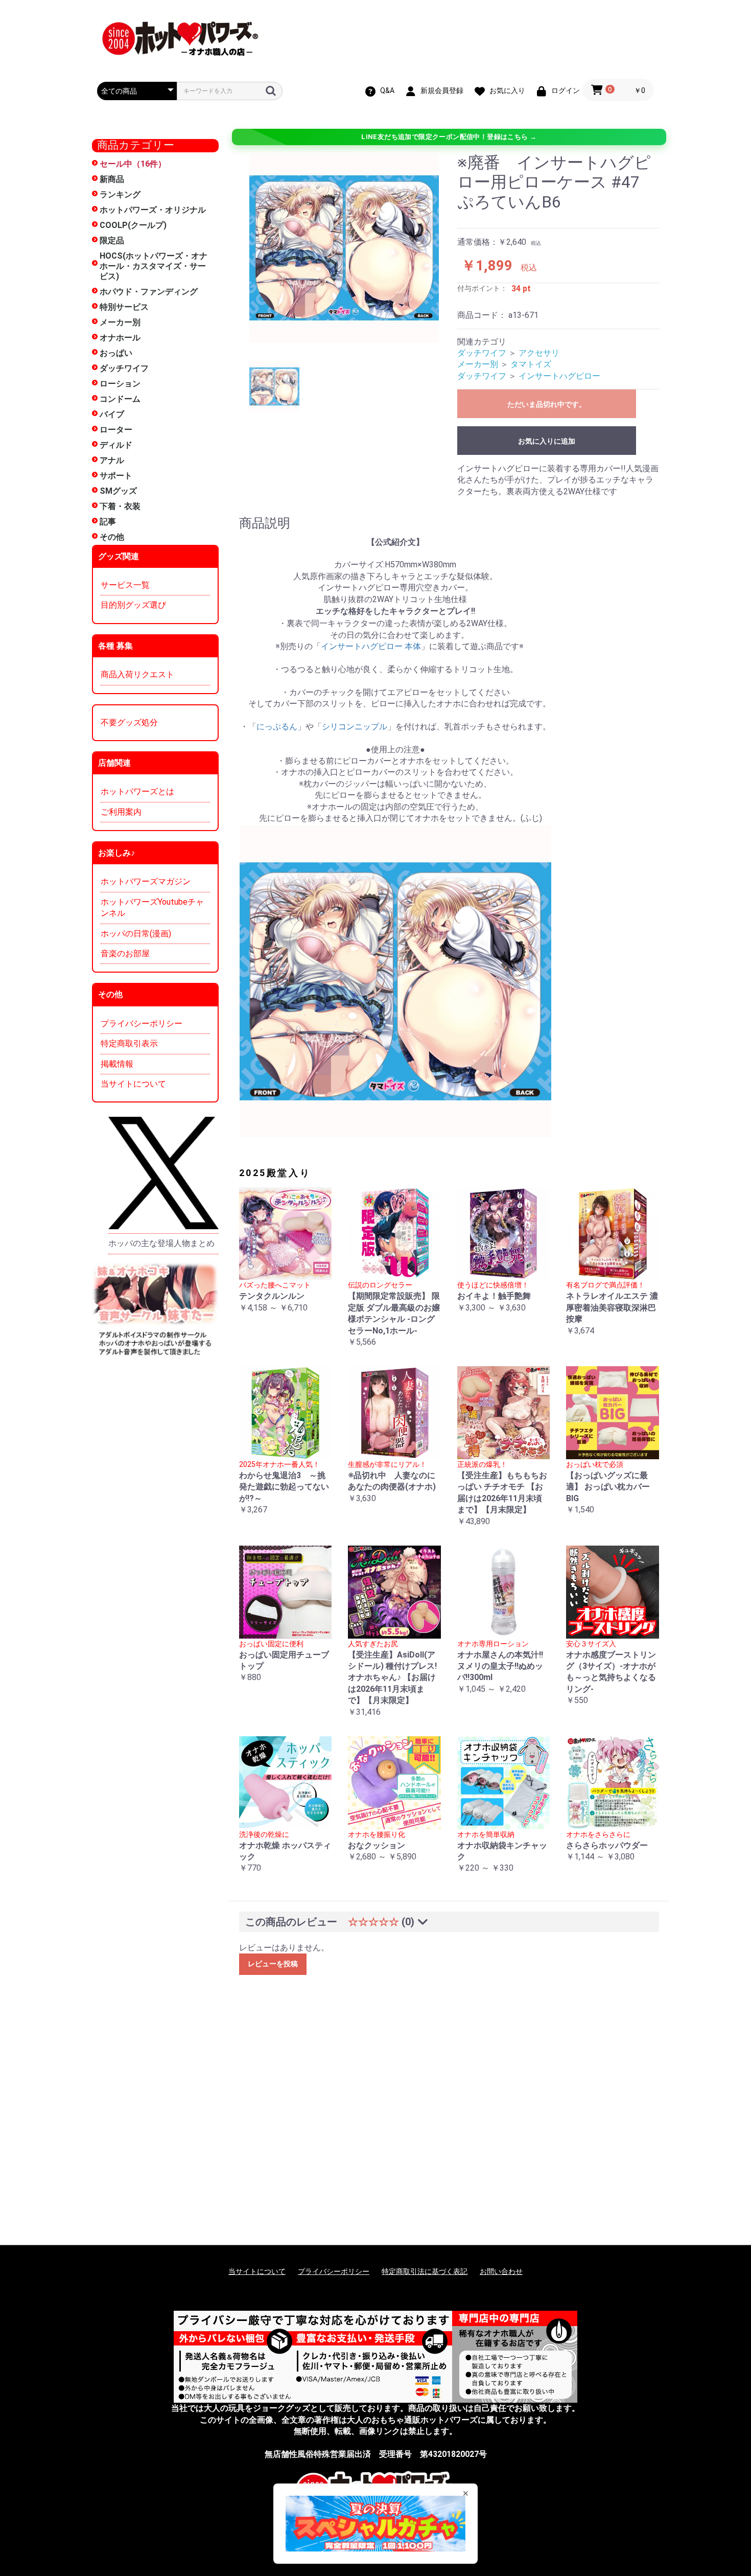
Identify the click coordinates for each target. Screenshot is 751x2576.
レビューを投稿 (273, 1964)
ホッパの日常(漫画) (136, 934)
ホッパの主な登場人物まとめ (161, 1243)
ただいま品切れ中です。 (547, 404)
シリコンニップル (355, 727)
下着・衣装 (120, 506)
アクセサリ (539, 353)
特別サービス (124, 307)
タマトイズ (531, 364)
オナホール (120, 338)
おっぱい (116, 353)
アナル (112, 460)
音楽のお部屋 (125, 953)
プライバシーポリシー (142, 1023)
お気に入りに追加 (547, 441)
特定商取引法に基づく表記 (425, 2271)
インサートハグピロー (559, 376)
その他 (112, 537)
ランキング (120, 194)
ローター (116, 430)
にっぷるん (277, 727)
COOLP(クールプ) (133, 225)
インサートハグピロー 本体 (371, 646)
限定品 (112, 240)
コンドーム (120, 399)
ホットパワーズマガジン (146, 881)
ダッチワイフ (124, 368)
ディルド (116, 445)
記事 (108, 522)
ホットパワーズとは (137, 791)
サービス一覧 (125, 585)
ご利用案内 (121, 812)
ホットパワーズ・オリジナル (153, 210)
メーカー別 (120, 322)
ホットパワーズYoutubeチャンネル (152, 907)
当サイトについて (133, 1084)
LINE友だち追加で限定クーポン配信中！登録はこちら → (449, 137)
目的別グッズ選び (133, 605)
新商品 (112, 179)
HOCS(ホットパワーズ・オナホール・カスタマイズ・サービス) (154, 266)
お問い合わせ (501, 2271)
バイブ (112, 414)
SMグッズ (118, 491)
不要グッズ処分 (129, 722)
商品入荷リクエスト (137, 674)
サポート (116, 476)
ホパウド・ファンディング (149, 292)
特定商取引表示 (129, 1043)
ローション (120, 384)
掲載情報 (117, 1064)
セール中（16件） (133, 164)
